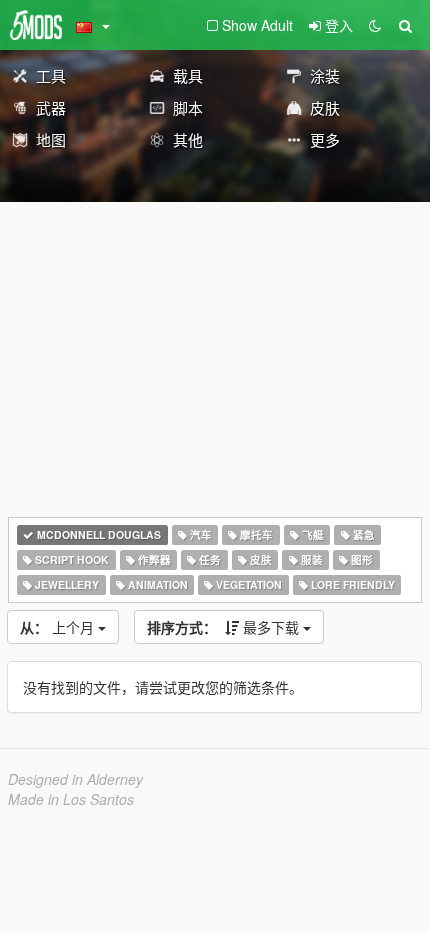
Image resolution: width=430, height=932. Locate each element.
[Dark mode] (375, 25)
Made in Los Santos (71, 799)
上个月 (59, 627)
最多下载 (225, 627)
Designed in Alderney (75, 779)
